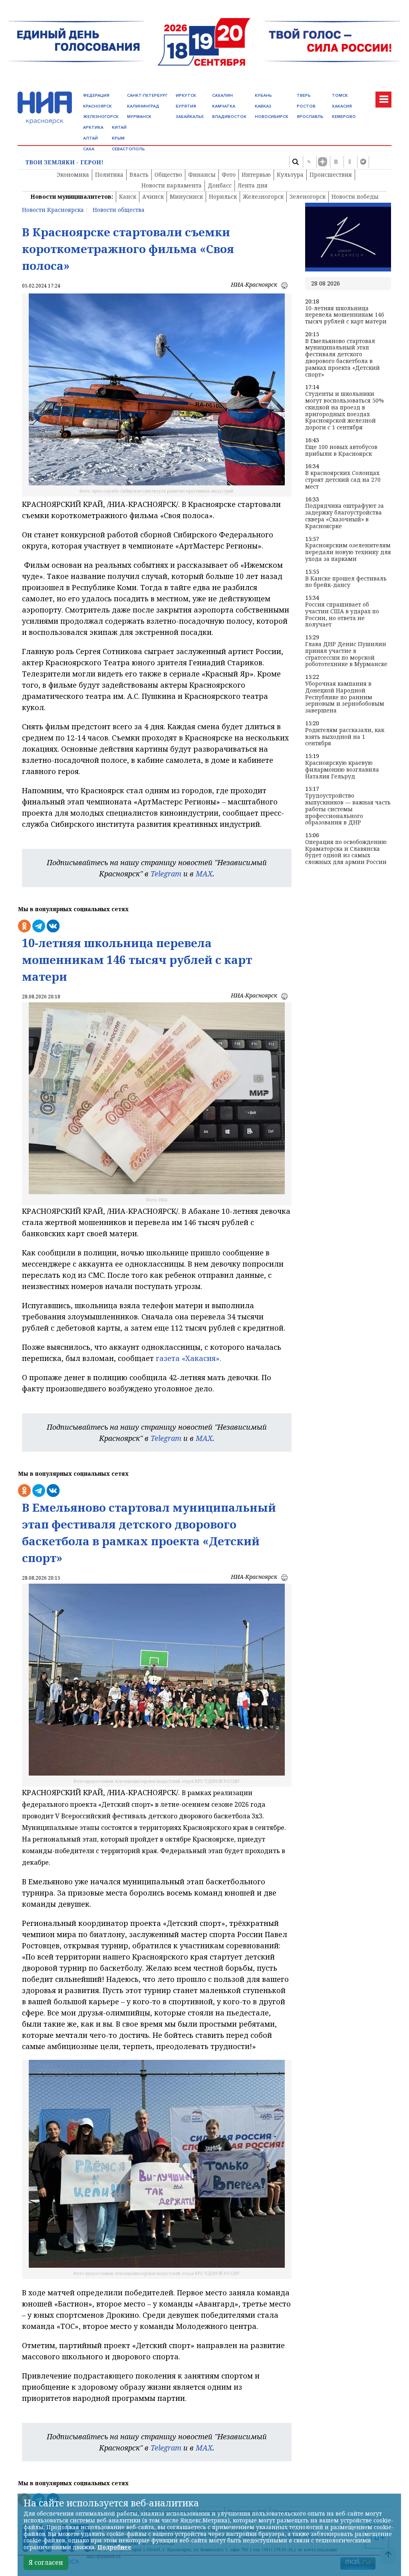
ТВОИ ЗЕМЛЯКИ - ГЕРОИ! (64, 163)
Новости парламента (172, 185)
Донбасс (220, 185)
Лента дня (253, 185)
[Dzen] (322, 162)
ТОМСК (340, 95)
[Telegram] (363, 162)
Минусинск (186, 197)
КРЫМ (118, 138)
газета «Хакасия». (188, 1358)
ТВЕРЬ (304, 95)
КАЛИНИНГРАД (143, 106)
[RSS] (309, 162)
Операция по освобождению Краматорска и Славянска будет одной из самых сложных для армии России (346, 852)
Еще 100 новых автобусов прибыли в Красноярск (341, 451)
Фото (229, 175)
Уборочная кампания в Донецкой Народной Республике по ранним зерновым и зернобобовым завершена (345, 697)
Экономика (73, 175)
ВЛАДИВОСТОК (229, 117)
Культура (290, 175)
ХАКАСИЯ (342, 106)
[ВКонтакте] (336, 162)
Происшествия (331, 175)
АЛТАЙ (90, 138)
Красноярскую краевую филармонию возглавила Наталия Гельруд (342, 770)
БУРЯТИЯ (186, 106)
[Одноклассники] (349, 162)
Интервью (256, 175)
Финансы (202, 175)
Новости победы (355, 197)
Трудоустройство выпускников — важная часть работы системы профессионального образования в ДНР (348, 809)
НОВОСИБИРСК (272, 117)
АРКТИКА (93, 127)
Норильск (223, 197)
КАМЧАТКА (224, 106)
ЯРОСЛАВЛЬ (310, 117)
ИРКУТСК (186, 95)
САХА (89, 149)
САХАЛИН (222, 95)
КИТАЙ (119, 127)
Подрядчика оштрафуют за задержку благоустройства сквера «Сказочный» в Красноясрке (344, 516)
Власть (139, 175)
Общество (168, 175)
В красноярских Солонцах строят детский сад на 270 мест (343, 480)
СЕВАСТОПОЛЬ (128, 149)
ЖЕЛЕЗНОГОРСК (101, 117)
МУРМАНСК (139, 117)
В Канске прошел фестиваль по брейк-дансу (346, 582)
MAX (204, 874)
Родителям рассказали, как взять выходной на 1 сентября (345, 737)
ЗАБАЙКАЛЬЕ (190, 117)
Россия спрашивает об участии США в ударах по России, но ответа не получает (342, 615)
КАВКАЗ (263, 106)
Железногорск (263, 197)
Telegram (166, 874)
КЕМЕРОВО (344, 117)
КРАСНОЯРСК (97, 106)
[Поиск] (295, 162)
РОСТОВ (306, 106)
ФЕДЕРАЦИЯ (96, 95)
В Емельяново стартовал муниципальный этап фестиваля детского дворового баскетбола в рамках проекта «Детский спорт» (342, 358)
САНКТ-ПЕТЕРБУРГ (147, 95)
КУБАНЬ (263, 95)
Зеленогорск (308, 197)
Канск (128, 197)
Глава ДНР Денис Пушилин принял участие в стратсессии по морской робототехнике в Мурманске (346, 654)
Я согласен (46, 2562)
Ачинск (153, 197)
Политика (109, 175)
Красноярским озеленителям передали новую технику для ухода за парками (348, 552)
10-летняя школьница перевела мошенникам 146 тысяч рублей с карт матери (346, 315)
